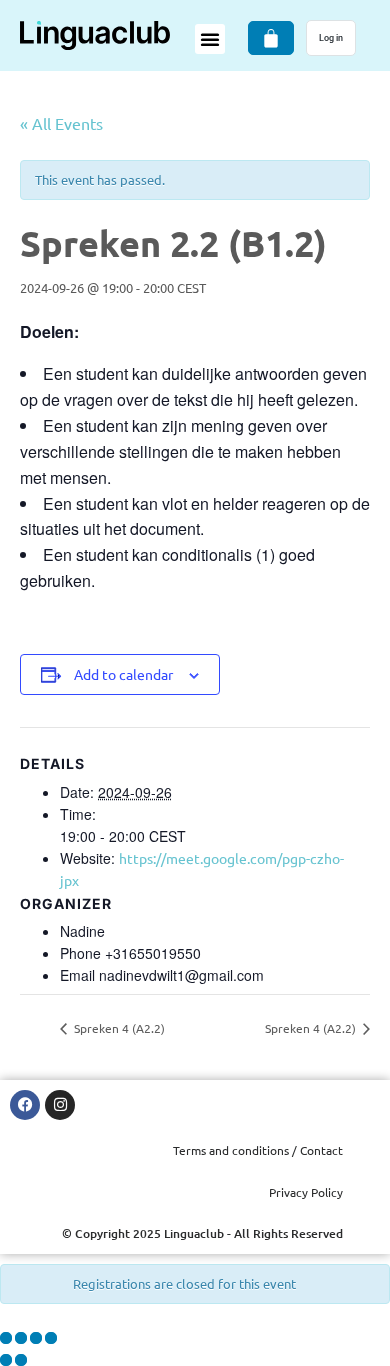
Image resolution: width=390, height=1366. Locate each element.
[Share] (36, 1338)
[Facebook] (25, 1105)
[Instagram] (60, 1105)
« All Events (61, 123)
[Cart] (271, 38)
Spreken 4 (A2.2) (118, 1028)
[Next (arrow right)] (21, 1360)
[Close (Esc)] (51, 1338)
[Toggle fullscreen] (21, 1338)
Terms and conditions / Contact (258, 1150)
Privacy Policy (306, 1192)
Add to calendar (123, 674)
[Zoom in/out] (6, 1338)
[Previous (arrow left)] (6, 1360)
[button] (210, 39)
